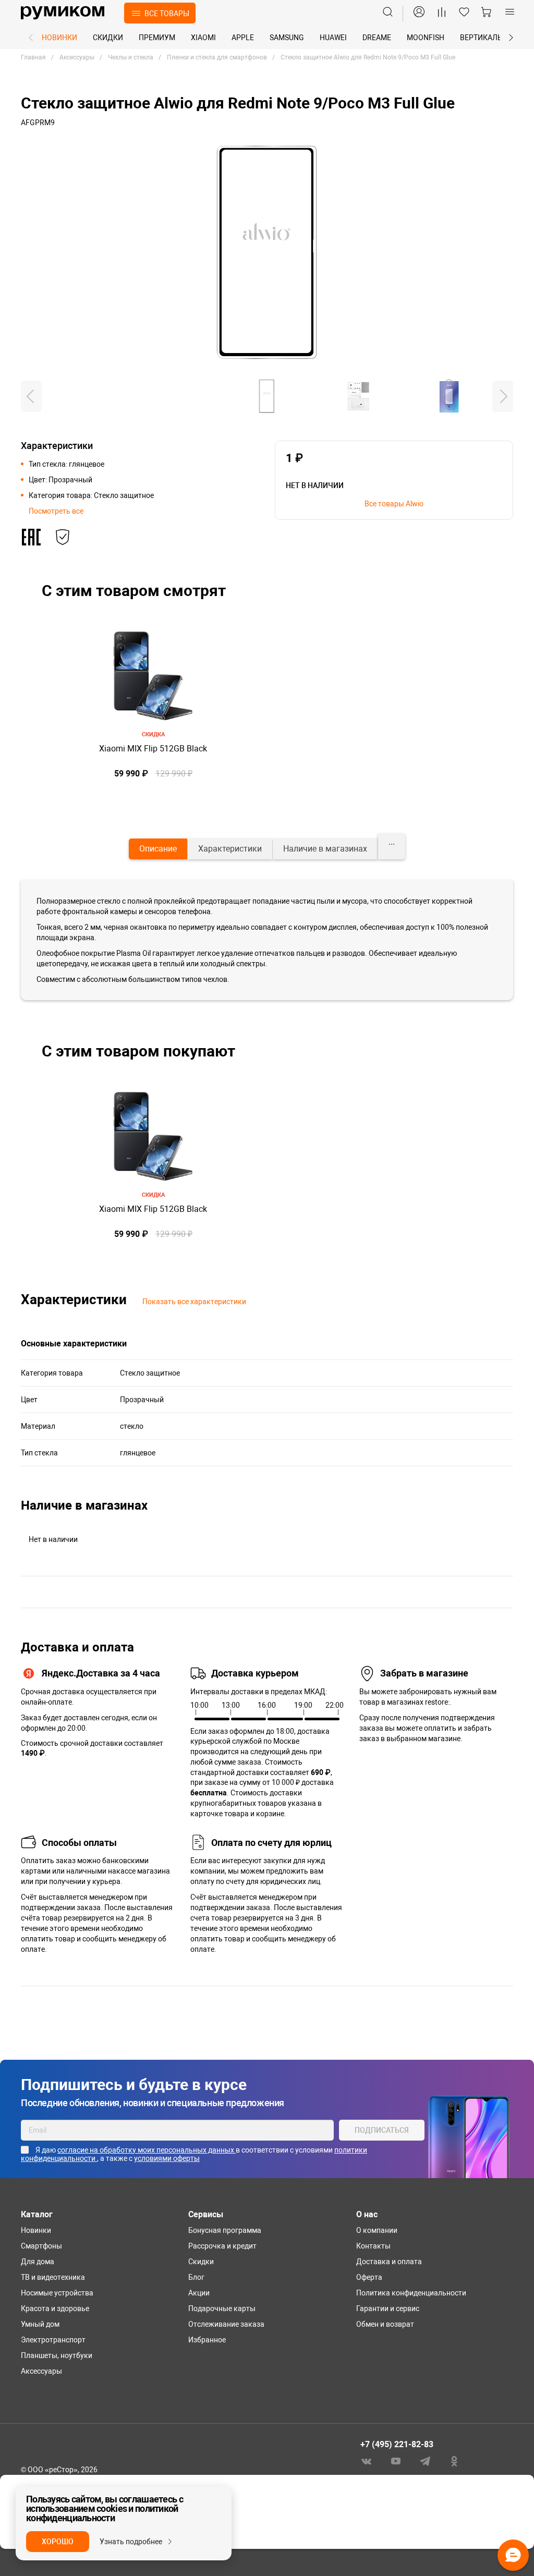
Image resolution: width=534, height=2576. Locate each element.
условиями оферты (167, 2158)
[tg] (425, 2460)
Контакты (373, 2246)
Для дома (38, 2262)
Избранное (207, 2340)
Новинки (59, 38)
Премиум (157, 38)
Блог (196, 2277)
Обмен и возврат (385, 2324)
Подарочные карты (222, 2308)
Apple (243, 38)
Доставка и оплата (389, 2262)
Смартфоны (41, 2246)
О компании (377, 2230)
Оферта (369, 2277)
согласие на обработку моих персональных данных (147, 2150)
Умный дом (40, 2324)
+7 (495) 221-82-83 (397, 2444)
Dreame (377, 38)
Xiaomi (203, 38)
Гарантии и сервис (388, 2308)
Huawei (333, 38)
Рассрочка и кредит (222, 2246)
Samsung (287, 38)
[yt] (396, 2460)
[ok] (454, 2460)
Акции (199, 2293)
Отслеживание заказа (226, 2324)
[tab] (158, 849)
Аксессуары (41, 2371)
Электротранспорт (53, 2340)
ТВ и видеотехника (53, 2277)
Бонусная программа (225, 2230)
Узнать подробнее (131, 2542)
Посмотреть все (56, 511)
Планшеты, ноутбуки (57, 2355)
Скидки (108, 38)
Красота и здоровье (55, 2308)
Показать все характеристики (194, 1302)
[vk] (367, 2460)
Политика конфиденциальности (411, 2293)
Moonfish (426, 38)
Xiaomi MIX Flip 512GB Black (153, 749)
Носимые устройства (57, 2293)
